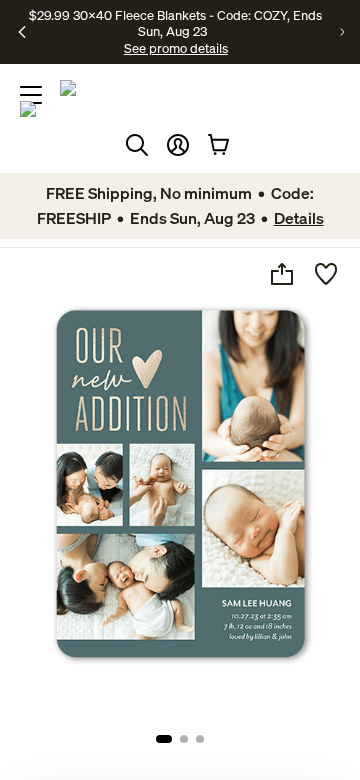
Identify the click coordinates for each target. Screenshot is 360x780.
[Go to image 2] (184, 739)
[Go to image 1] (164, 739)
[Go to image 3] (200, 739)
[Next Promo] (342, 32)
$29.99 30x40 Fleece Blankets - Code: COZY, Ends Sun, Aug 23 (175, 23)
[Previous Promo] (22, 32)
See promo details (176, 48)
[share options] (282, 274)
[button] (178, 145)
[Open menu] (31, 95)
